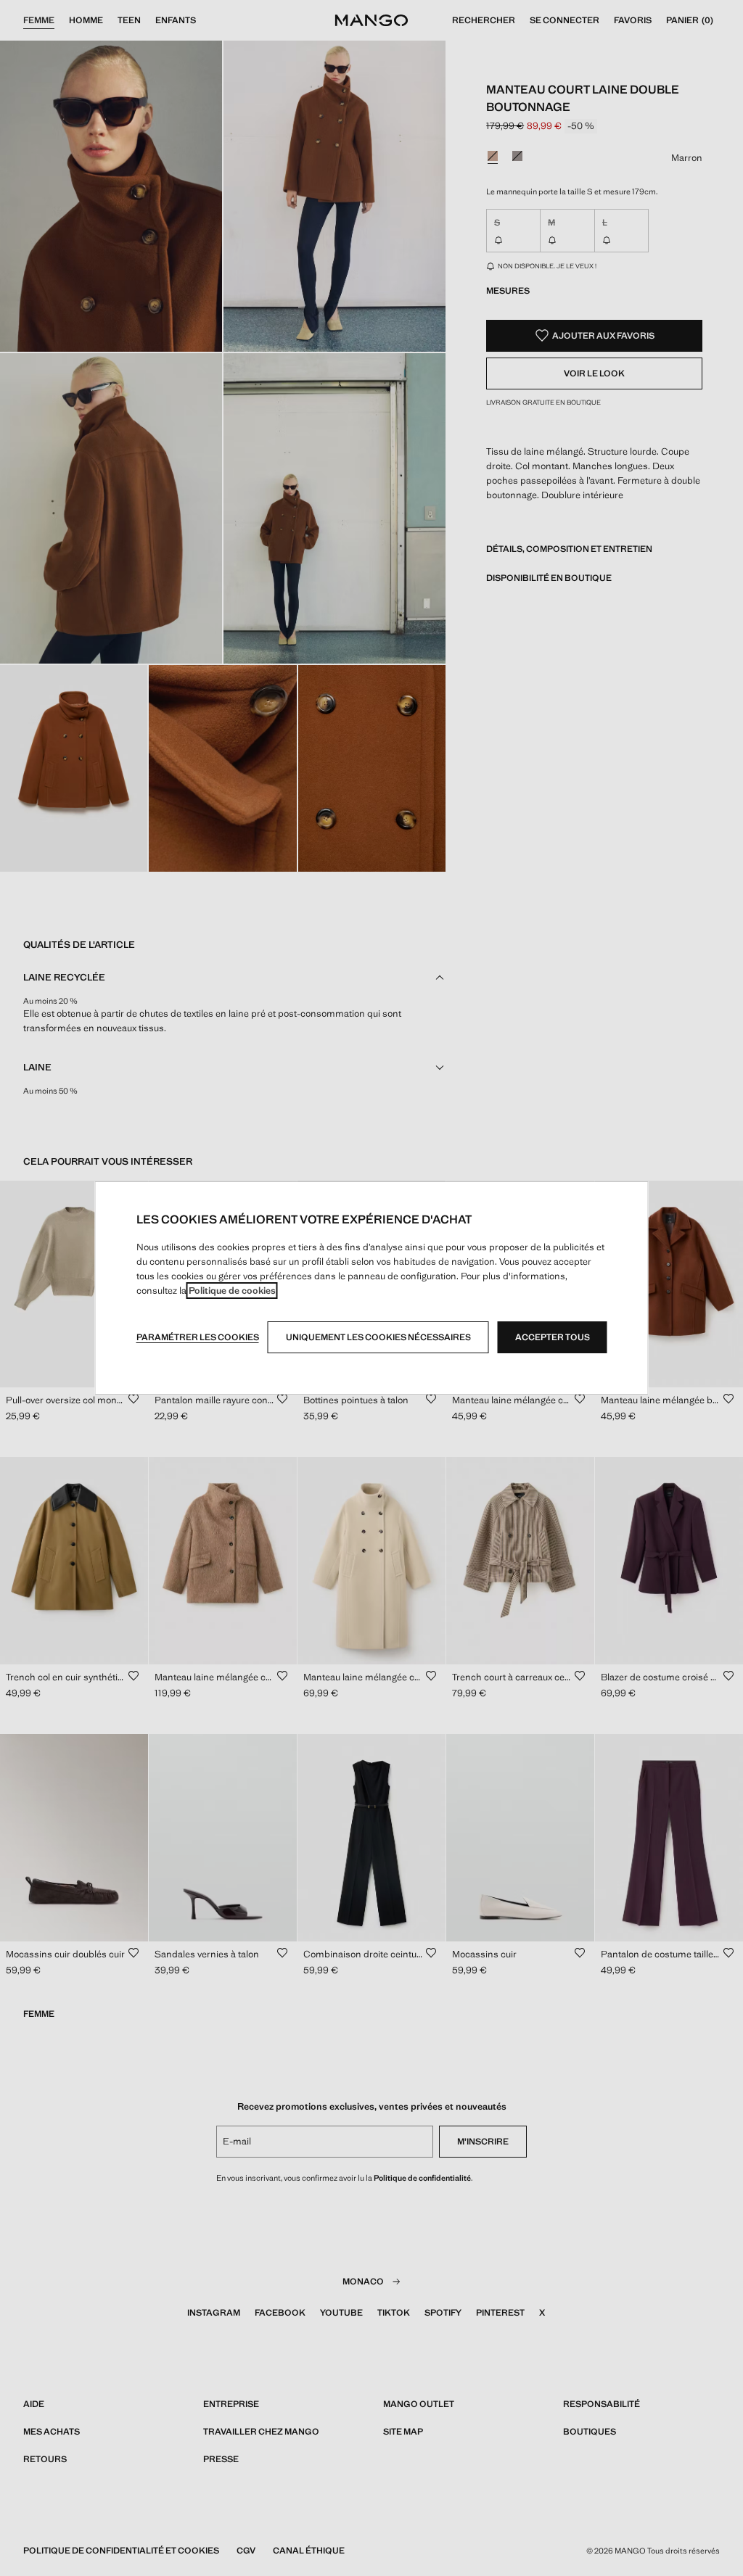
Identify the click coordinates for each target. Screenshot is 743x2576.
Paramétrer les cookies (198, 1337)
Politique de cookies (232, 1291)
